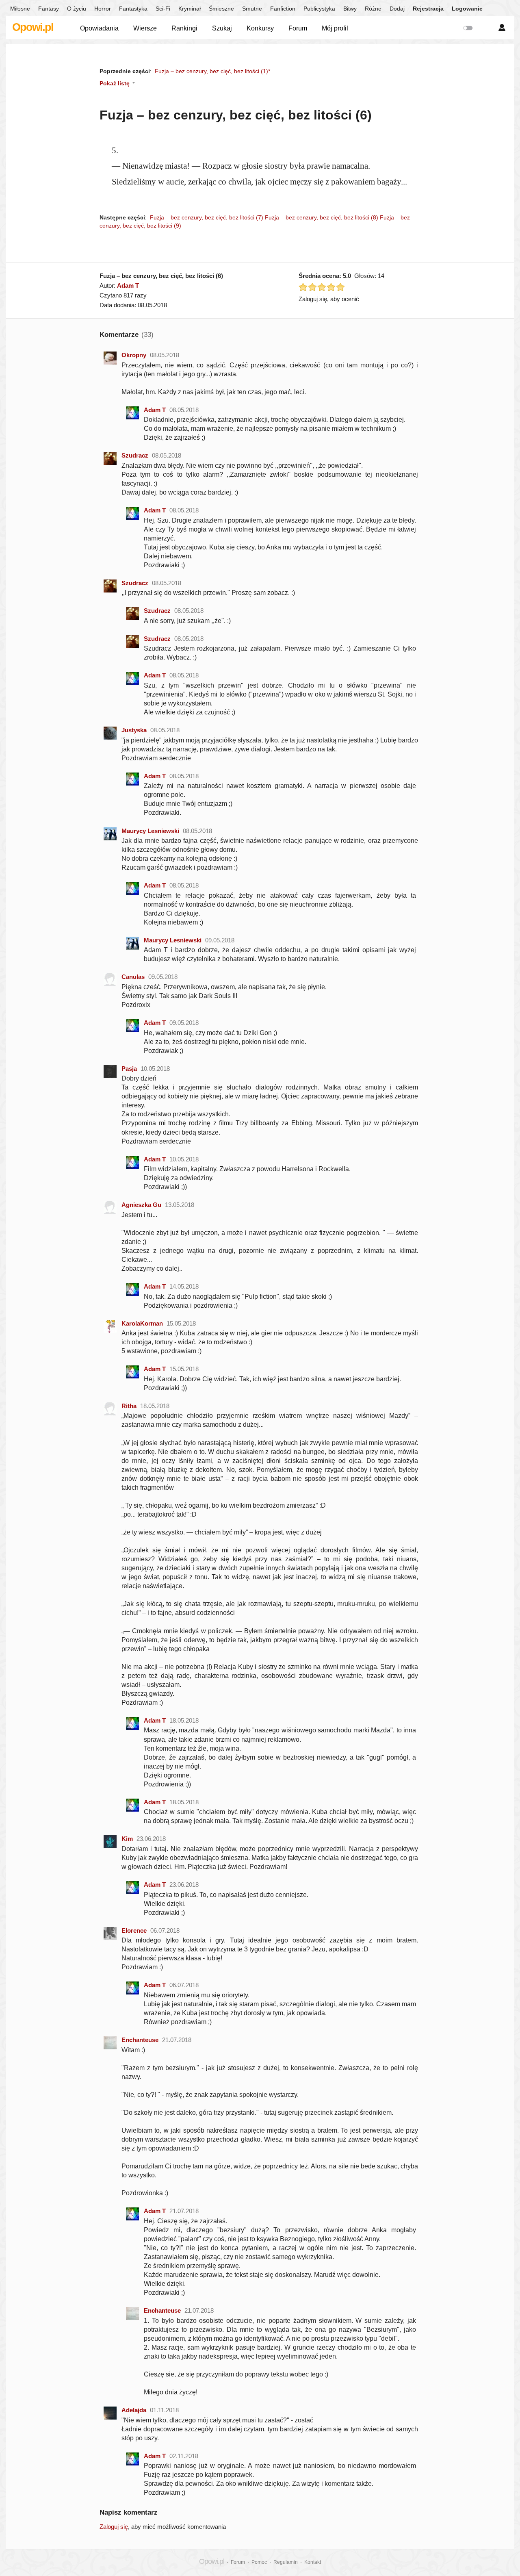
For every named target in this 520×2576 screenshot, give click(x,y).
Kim (127, 1839)
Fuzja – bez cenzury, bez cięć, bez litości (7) (207, 217)
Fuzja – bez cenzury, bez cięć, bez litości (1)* (212, 71)
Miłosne (20, 9)
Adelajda (134, 2410)
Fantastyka (133, 9)
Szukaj (222, 28)
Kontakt (313, 2562)
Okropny (134, 355)
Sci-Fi (163, 9)
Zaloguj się (114, 2527)
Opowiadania (99, 28)
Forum (298, 28)
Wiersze (145, 28)
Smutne (252, 9)
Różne (373, 9)
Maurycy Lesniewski (150, 831)
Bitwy (350, 9)
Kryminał (190, 9)
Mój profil (335, 28)
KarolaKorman (142, 1323)
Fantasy (49, 9)
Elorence (134, 1930)
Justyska (134, 730)
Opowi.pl (33, 27)
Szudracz (135, 455)
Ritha (129, 1406)
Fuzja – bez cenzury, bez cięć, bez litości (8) (322, 217)
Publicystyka (319, 9)
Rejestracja (428, 9)
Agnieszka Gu (141, 1205)
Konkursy (260, 28)
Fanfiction (283, 9)
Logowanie (467, 9)
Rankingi (184, 28)
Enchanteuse (140, 2040)
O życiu (77, 9)
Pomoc (259, 2562)
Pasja (129, 1069)
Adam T (128, 285)
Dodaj (397, 9)
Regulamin (286, 2562)
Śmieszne (221, 9)
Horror (103, 9)
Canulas (133, 977)
